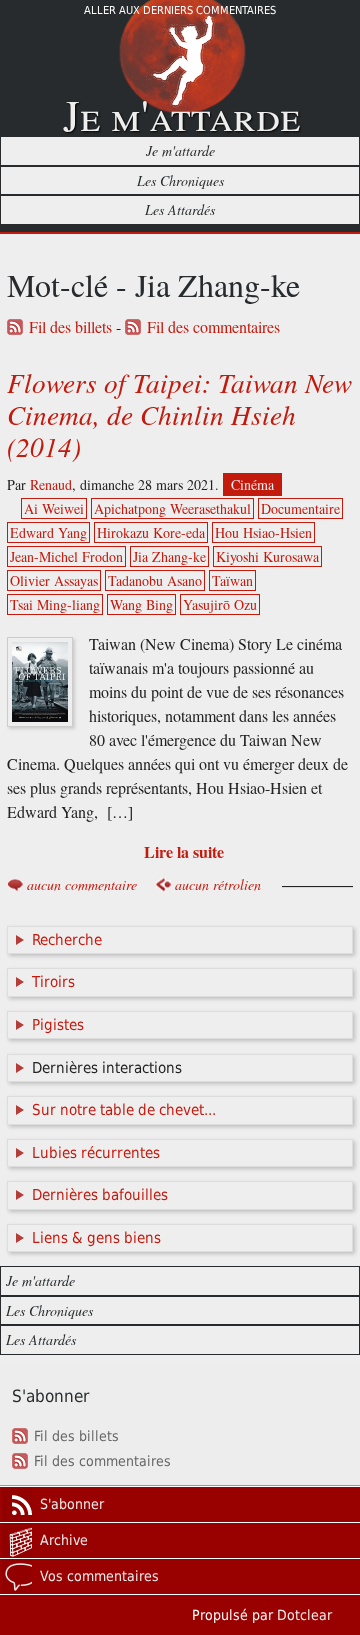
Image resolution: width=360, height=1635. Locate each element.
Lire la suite (184, 851)
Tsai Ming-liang (55, 604)
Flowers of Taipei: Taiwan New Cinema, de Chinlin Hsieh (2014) (179, 414)
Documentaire (300, 508)
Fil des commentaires (213, 327)
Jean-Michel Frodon (66, 556)
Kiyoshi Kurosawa (267, 556)
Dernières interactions (107, 1068)
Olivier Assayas (54, 580)
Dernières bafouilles (100, 1195)
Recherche (67, 940)
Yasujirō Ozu (220, 604)
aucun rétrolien (218, 884)
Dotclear (304, 1615)
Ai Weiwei (54, 508)
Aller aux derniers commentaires (180, 10)
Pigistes (58, 1025)
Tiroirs (53, 982)
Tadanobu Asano (155, 580)
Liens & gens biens (96, 1238)
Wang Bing (141, 604)
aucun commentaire (82, 884)
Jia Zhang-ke (169, 556)
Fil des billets (70, 327)
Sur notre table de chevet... (124, 1110)
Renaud (51, 484)
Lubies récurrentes (96, 1153)
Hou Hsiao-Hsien (263, 532)
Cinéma (252, 484)
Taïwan (232, 580)
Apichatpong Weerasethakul (172, 508)
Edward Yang (48, 532)
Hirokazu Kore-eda (151, 532)
